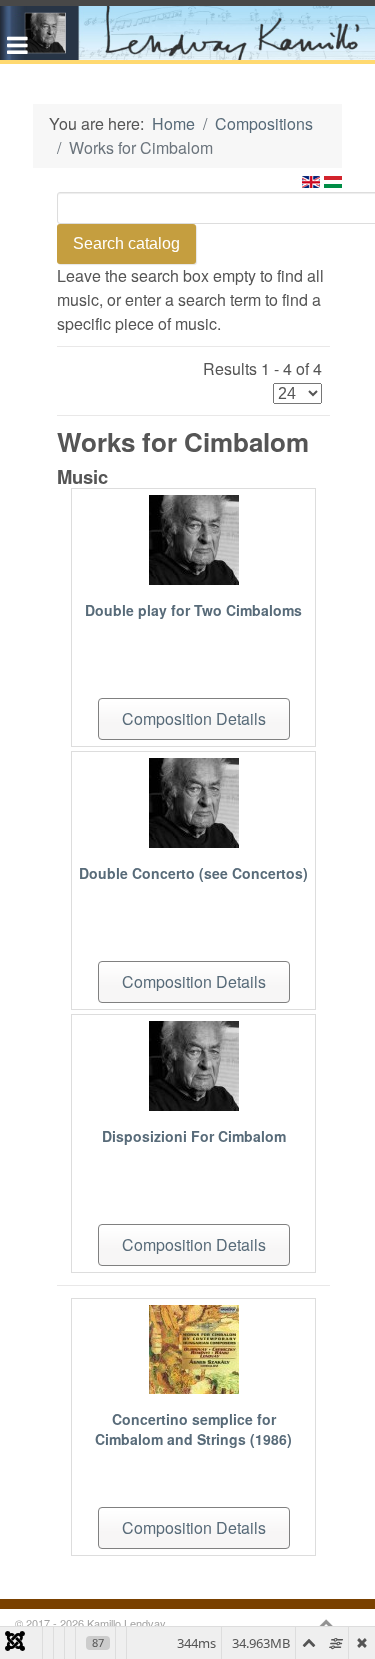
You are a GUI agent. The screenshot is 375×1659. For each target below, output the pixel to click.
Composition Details (194, 718)
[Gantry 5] (187, 33)
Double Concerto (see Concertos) (193, 873)
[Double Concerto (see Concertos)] (194, 800)
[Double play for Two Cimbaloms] (194, 537)
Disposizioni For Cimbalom (194, 1136)
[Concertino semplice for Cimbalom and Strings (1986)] (194, 1347)
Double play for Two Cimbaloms (193, 610)
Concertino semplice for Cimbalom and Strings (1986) (193, 1429)
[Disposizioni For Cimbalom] (194, 1063)
